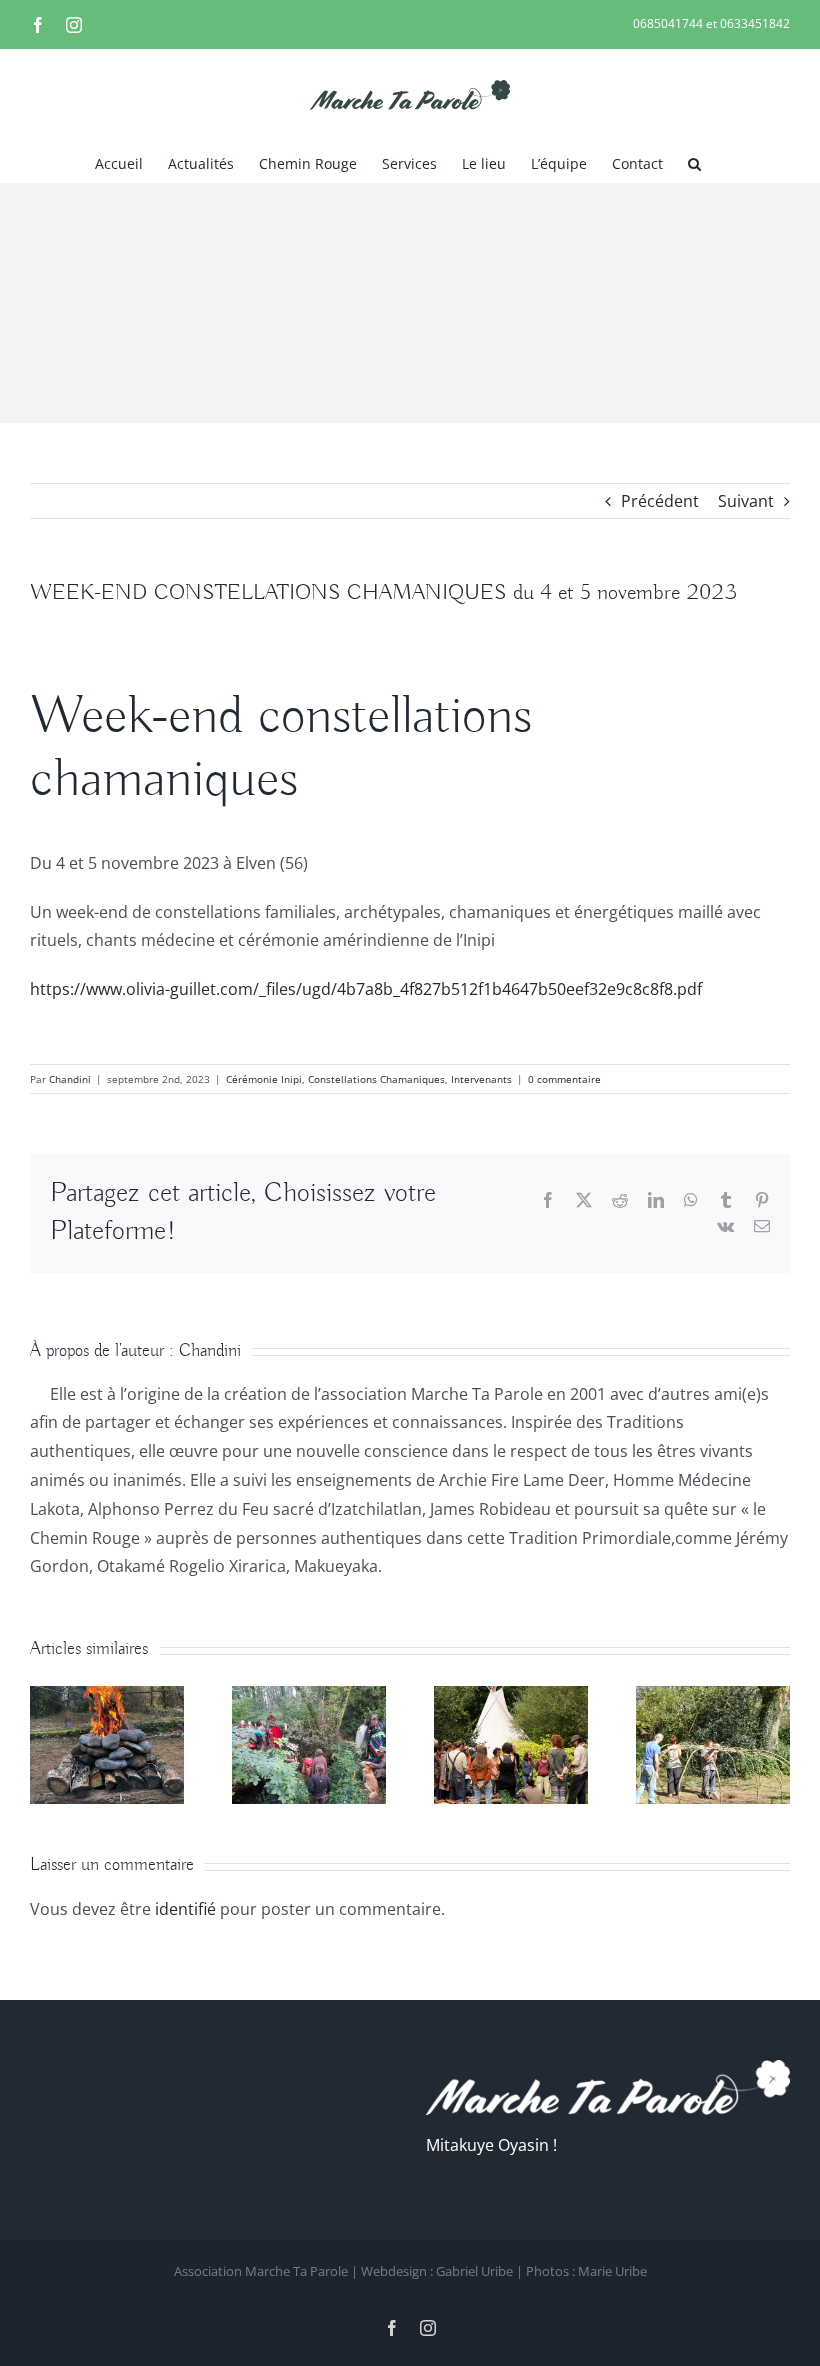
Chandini (70, 1079)
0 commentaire (564, 1079)
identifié (185, 1909)
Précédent (660, 501)
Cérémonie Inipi (264, 1079)
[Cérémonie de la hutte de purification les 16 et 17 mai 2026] (713, 1697)
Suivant (746, 501)
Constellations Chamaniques (376, 1079)
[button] (694, 162)
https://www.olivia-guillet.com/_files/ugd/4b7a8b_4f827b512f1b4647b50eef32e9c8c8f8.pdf (366, 989)
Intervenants (481, 1079)
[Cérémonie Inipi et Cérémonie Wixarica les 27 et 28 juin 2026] (309, 1697)
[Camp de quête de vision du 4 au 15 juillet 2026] (511, 1697)
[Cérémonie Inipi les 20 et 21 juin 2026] (107, 1697)
